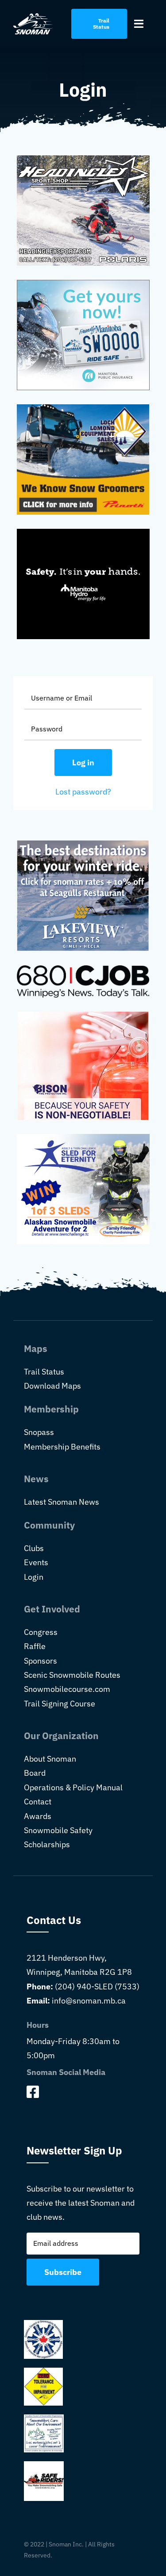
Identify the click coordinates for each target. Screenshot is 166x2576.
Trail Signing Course (60, 1704)
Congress (41, 1632)
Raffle (35, 1646)
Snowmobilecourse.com (67, 1689)
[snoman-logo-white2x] (33, 17)
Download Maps (52, 1386)
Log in (83, 763)
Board (35, 1773)
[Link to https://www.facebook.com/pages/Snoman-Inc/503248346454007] (81, 2092)
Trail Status (44, 1372)
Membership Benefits (62, 1447)
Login (34, 1577)
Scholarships (47, 1844)
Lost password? (83, 792)
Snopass (39, 1432)
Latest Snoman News (62, 1502)
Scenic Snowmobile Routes (72, 1675)
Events (36, 1562)
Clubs (34, 1548)
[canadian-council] (43, 2324)
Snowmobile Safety (58, 1830)
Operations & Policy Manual (73, 1787)
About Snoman (50, 1759)
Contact (38, 1802)
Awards (38, 1816)
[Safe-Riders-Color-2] (44, 2465)
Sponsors (41, 1661)
